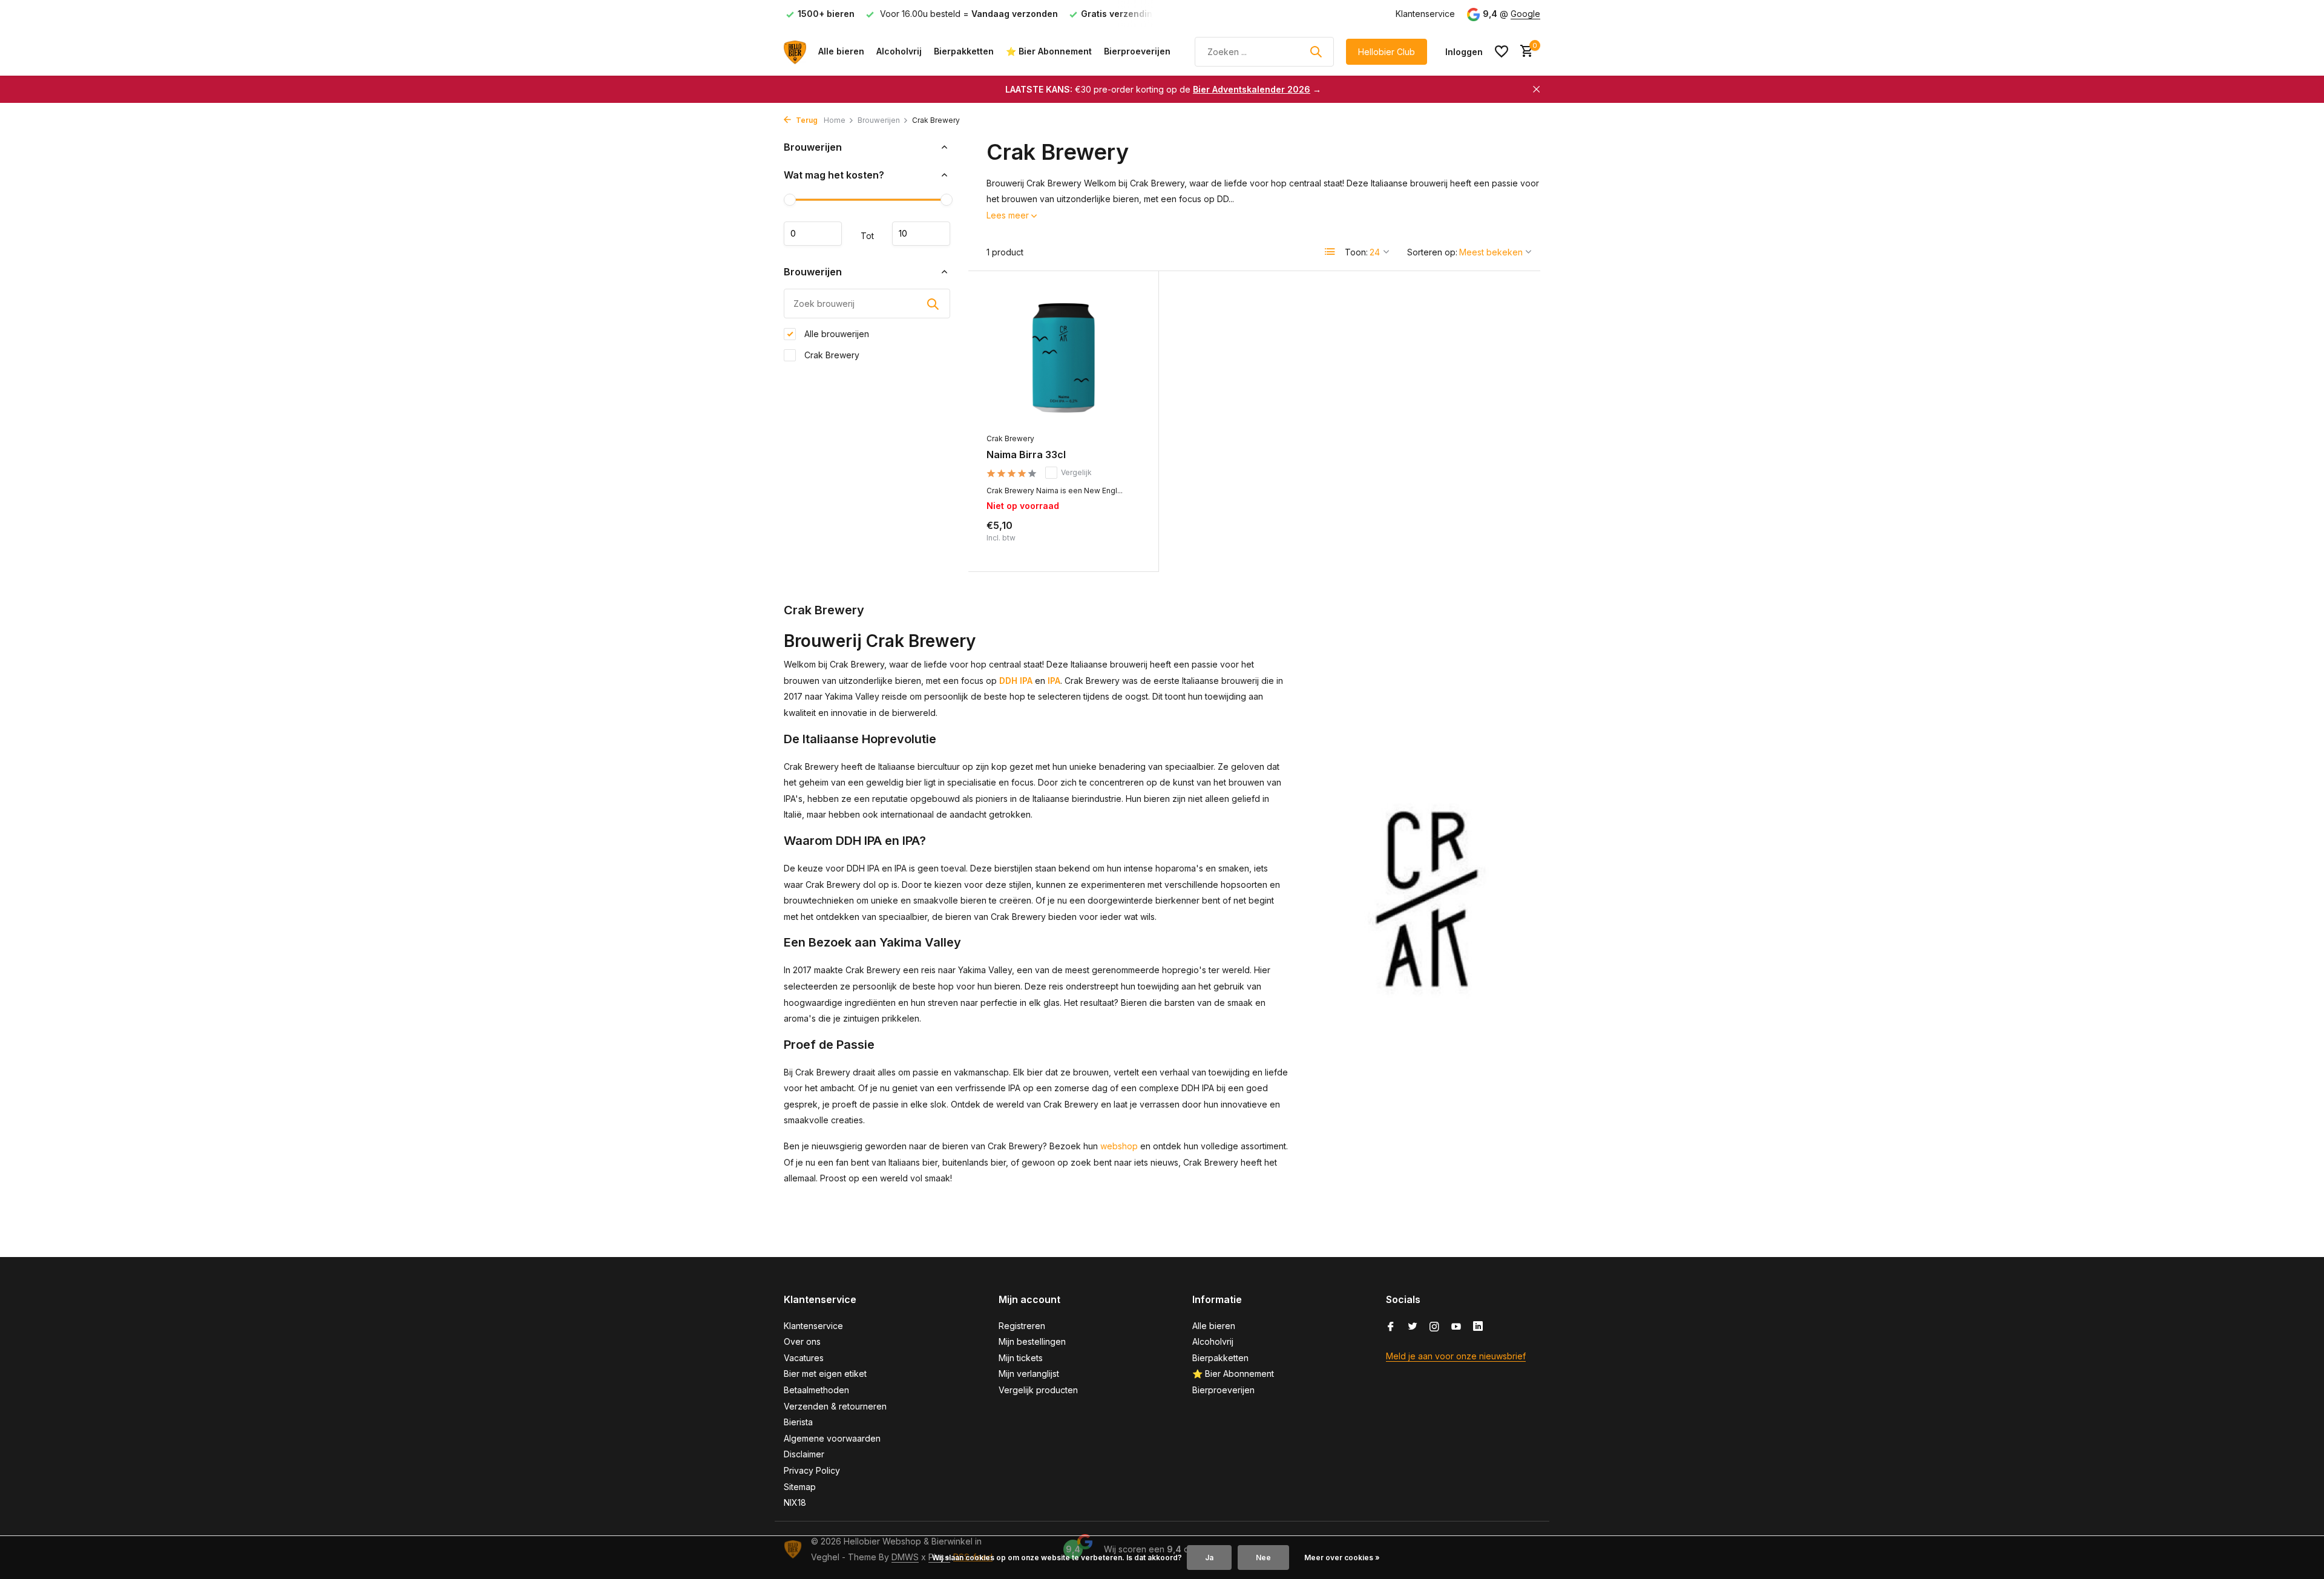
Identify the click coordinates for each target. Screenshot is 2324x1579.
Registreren (1022, 1326)
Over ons (802, 1341)
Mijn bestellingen (1032, 1341)
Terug (806, 120)
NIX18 (795, 1502)
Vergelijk (1076, 472)
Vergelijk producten (1038, 1390)
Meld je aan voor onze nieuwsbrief (1456, 1356)
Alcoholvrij (899, 51)
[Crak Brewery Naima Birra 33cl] (1063, 358)
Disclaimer (804, 1454)
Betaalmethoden (816, 1390)
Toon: (1356, 252)
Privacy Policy (812, 1470)
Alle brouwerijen (835, 334)
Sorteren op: (1432, 252)
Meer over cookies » (1342, 1558)
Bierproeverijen (1137, 51)
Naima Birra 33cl (1026, 455)
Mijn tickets (1021, 1358)
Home (835, 120)
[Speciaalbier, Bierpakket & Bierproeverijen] (795, 51)
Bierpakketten (964, 51)
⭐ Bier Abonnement (1049, 51)
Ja (1209, 1558)
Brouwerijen (879, 120)
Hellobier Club (1387, 52)
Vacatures (804, 1358)
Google (1525, 14)
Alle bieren (841, 51)
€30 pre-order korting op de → (1163, 89)
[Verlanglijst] (1502, 51)
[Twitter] (1413, 1327)
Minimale (813, 234)
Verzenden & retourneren (835, 1406)
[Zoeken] (1316, 51)
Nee (1263, 1558)
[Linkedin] (1478, 1327)
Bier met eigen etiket (825, 1374)
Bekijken (1114, 540)
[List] (1330, 252)
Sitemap (800, 1487)
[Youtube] (1456, 1327)
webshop (1119, 1146)
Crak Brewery (831, 355)
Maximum (921, 234)
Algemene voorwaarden (832, 1438)
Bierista (798, 1422)
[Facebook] (1391, 1327)
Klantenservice (1425, 14)
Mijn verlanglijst (1029, 1374)
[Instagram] (1434, 1327)
